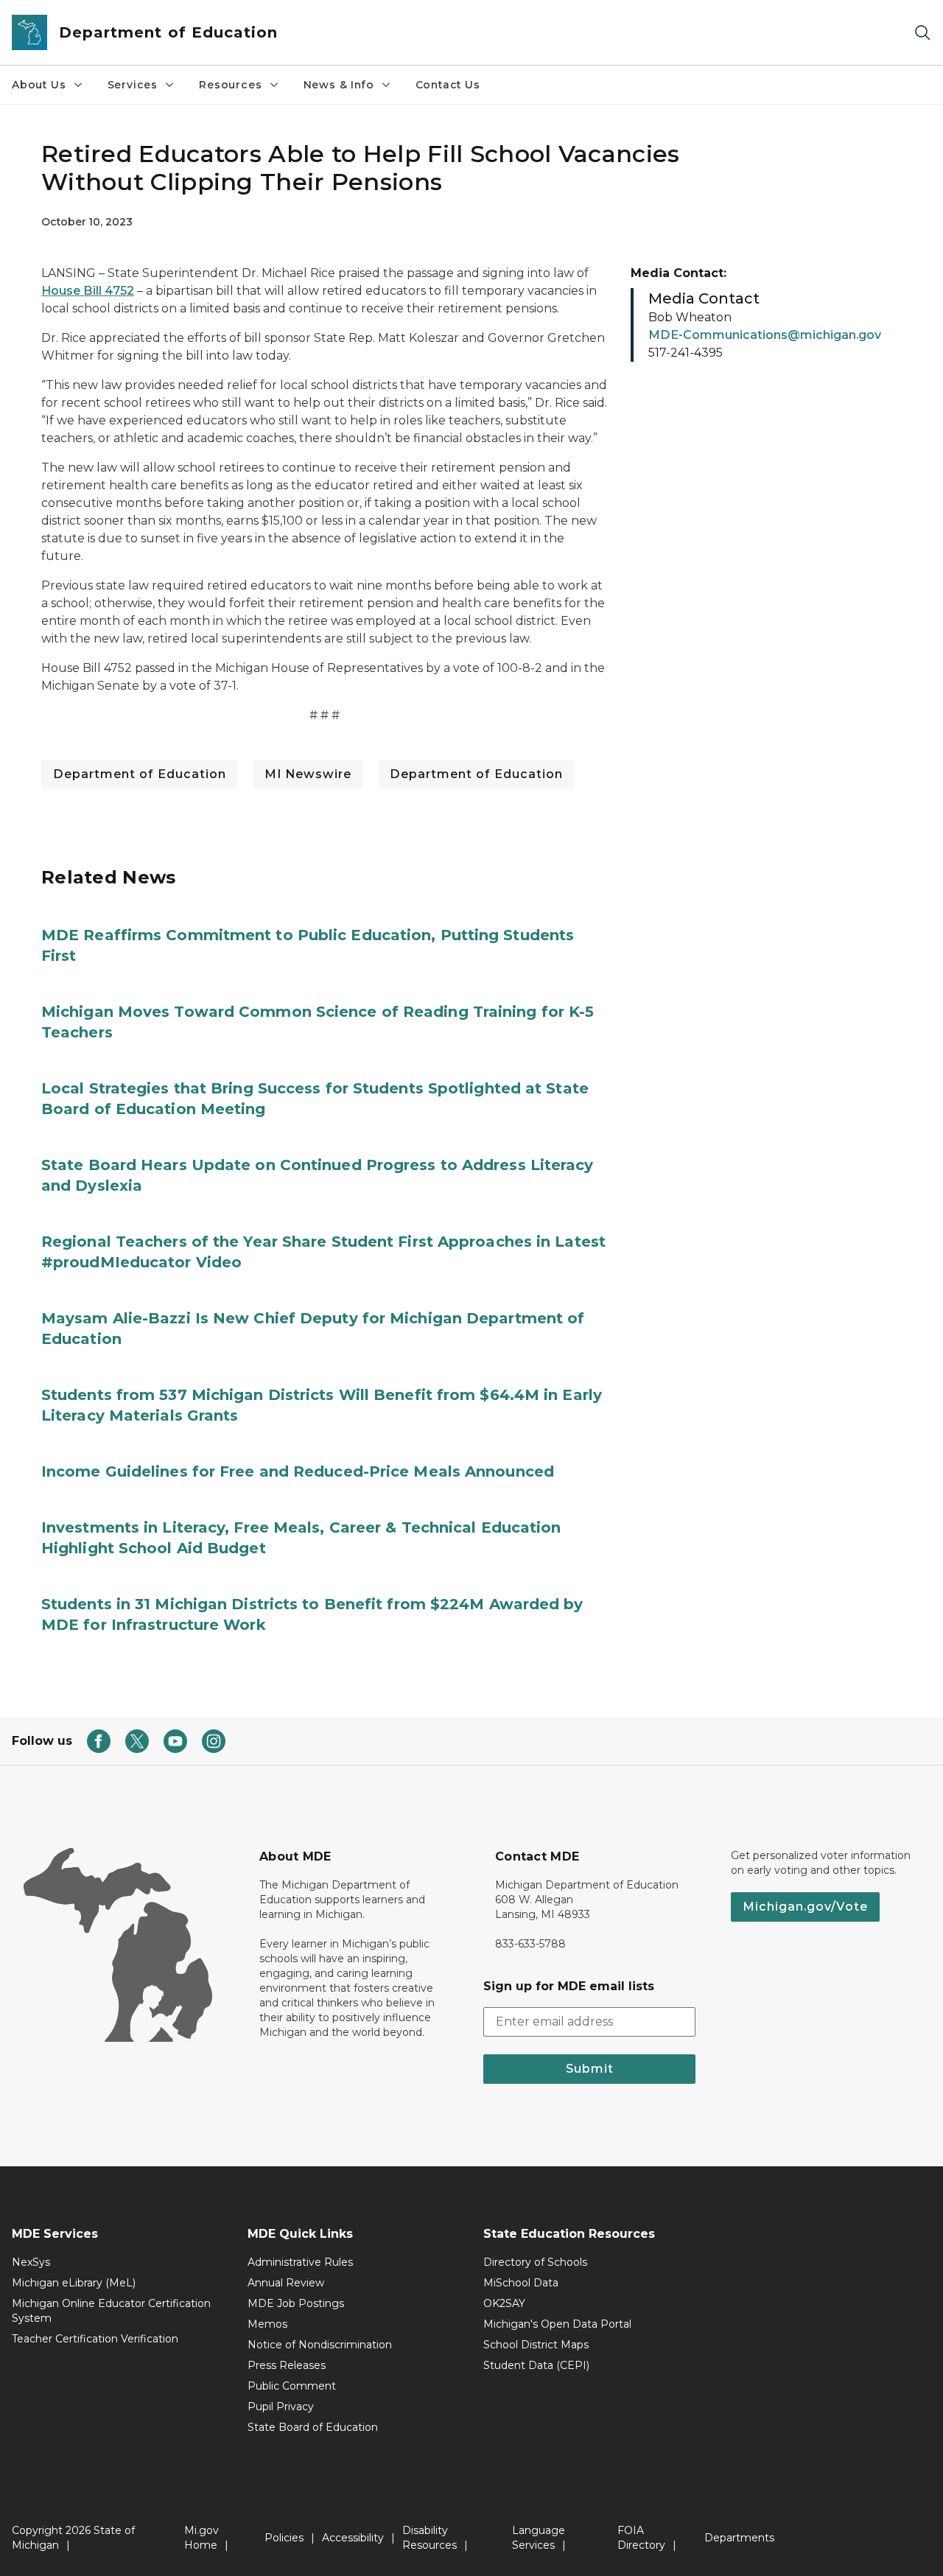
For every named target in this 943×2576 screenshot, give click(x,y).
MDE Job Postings (296, 2303)
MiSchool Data (521, 2283)
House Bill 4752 (88, 291)
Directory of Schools (535, 2262)
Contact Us (448, 85)
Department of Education (140, 774)
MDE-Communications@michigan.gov (765, 335)
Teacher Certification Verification (95, 2339)
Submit (590, 2069)
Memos (267, 2324)
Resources (230, 85)
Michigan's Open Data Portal (557, 2324)
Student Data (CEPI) (536, 2365)
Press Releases (287, 2365)
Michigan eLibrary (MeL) (74, 2283)
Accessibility (353, 2538)
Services (133, 85)
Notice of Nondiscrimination (320, 2345)
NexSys (31, 2262)
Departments (739, 2538)
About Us (39, 85)
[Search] (922, 33)
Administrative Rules (300, 2262)
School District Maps (536, 2345)
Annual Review (286, 2283)
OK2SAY (504, 2303)
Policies (284, 2538)
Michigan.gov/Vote (805, 1907)
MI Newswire (308, 774)
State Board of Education (313, 2427)
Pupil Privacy (281, 2407)
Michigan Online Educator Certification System (111, 2311)
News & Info (339, 85)
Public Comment (292, 2386)
